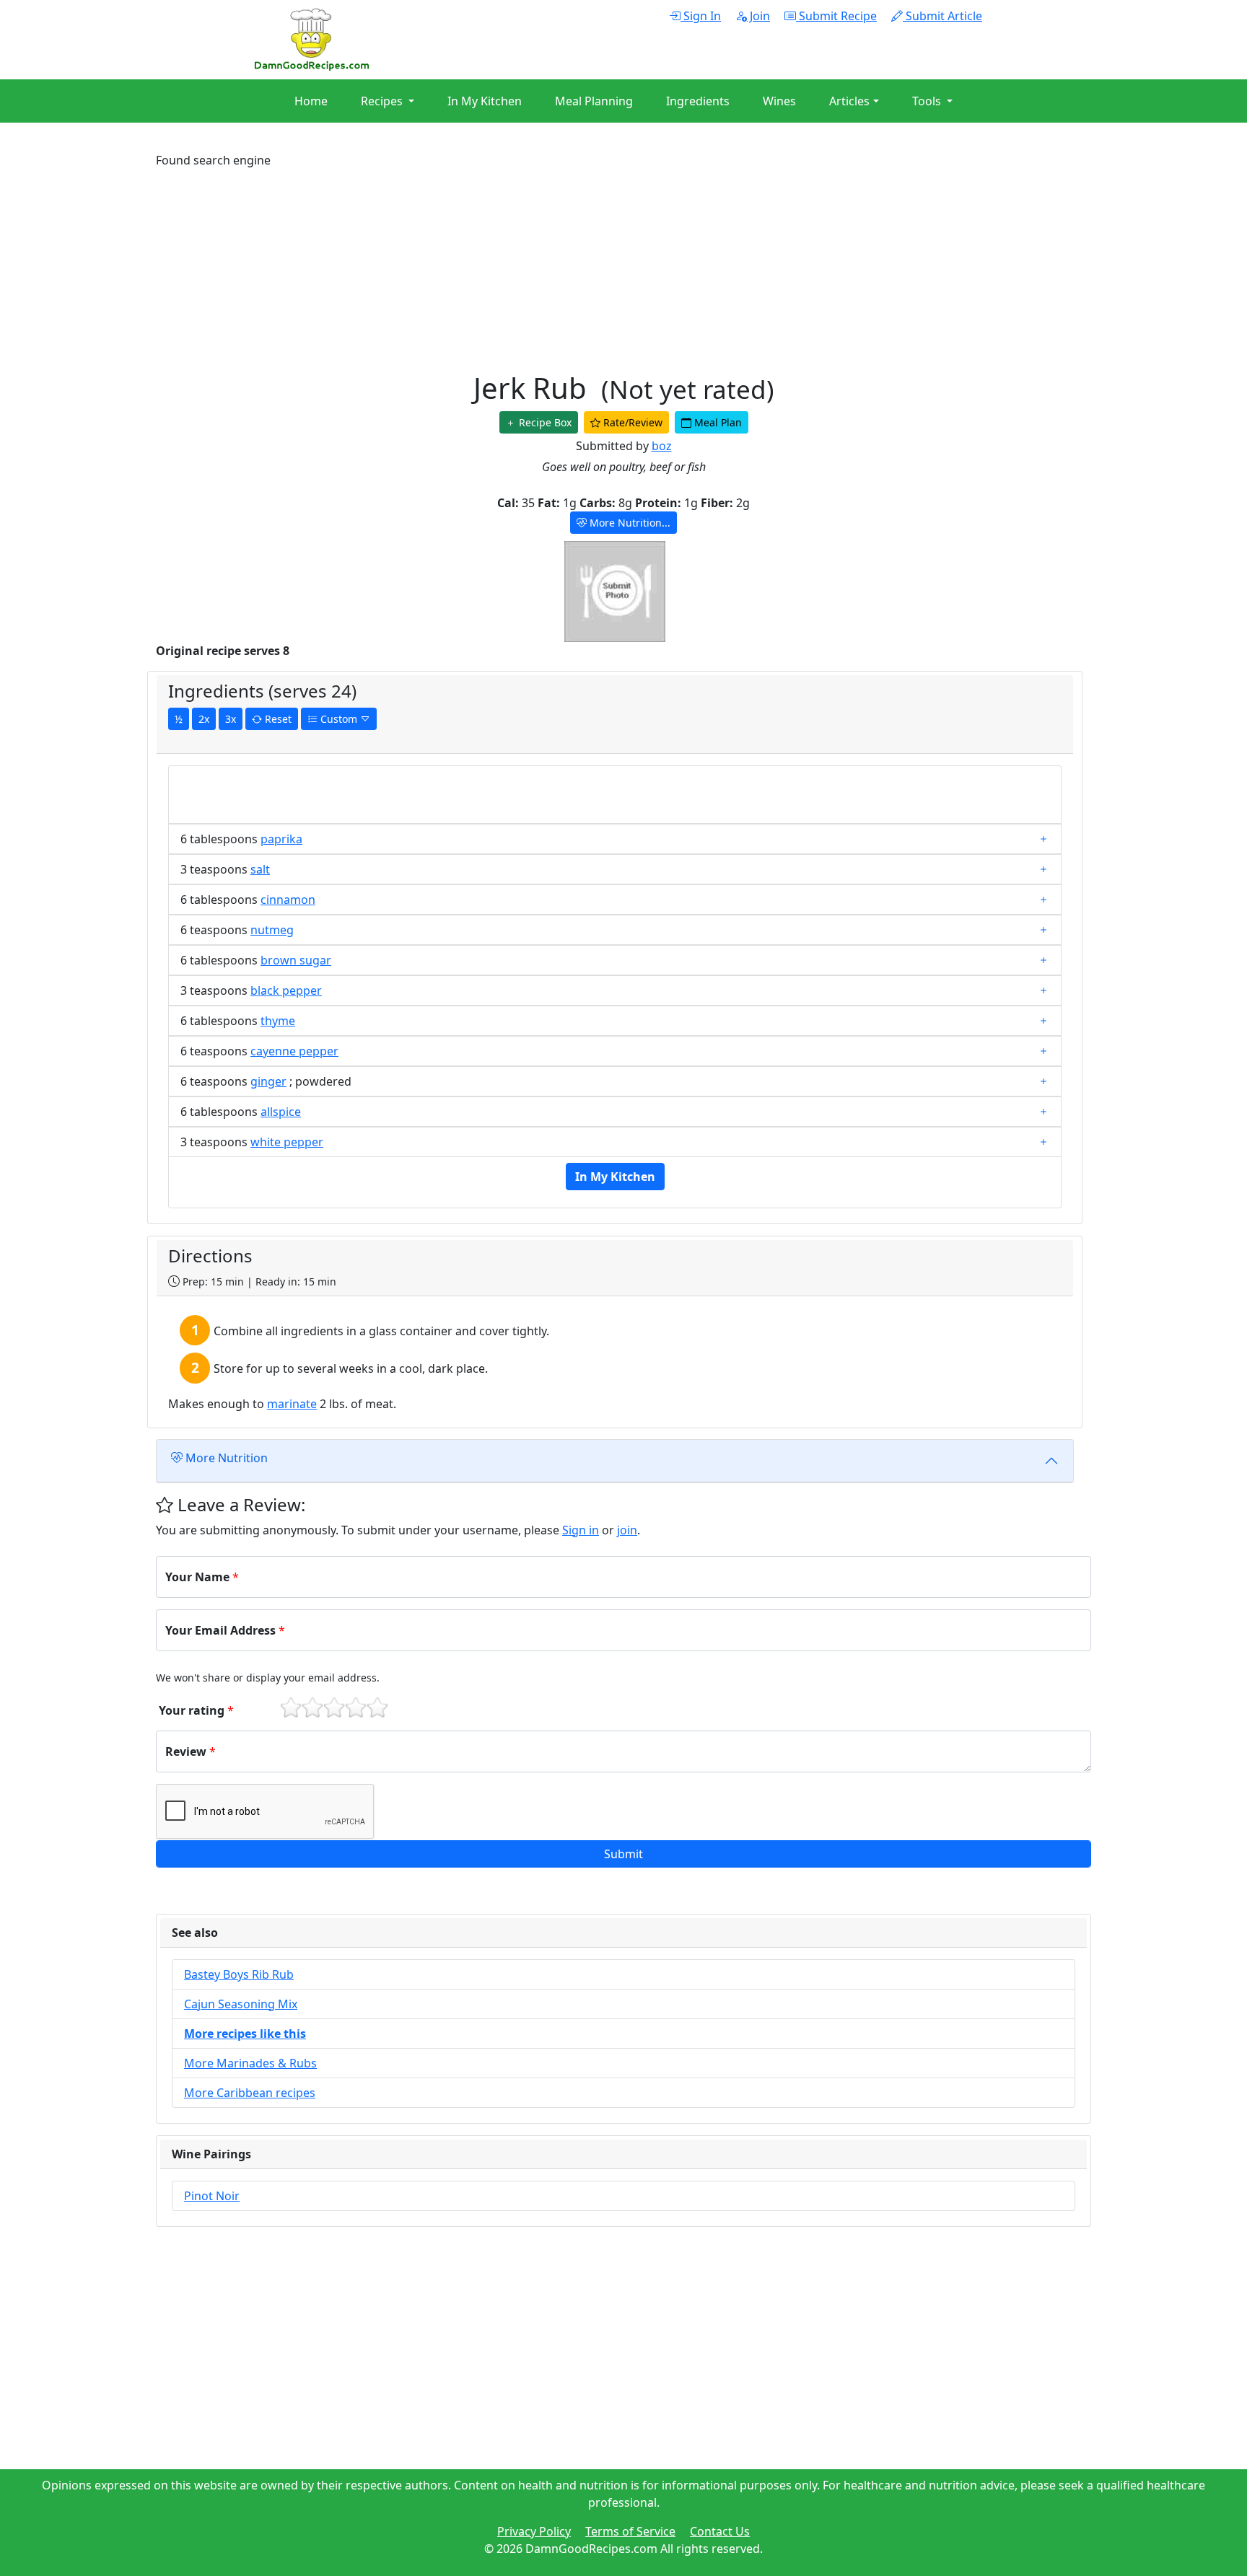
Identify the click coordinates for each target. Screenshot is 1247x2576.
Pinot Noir (212, 2196)
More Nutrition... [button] (629, 523)
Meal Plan (717, 422)
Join (758, 16)
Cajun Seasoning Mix (241, 2004)
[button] (623, 1854)
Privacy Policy (534, 2531)
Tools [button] (928, 101)
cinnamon (288, 900)
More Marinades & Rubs (250, 2063)
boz (662, 446)
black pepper (286, 990)
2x (204, 719)
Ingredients (698, 101)
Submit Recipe (836, 16)
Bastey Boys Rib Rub (239, 1974)
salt (260, 869)
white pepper (287, 1142)
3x (231, 719)
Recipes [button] (383, 101)
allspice (281, 1112)
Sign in (581, 1530)
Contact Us (720, 2531)
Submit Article (942, 16)
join (627, 1530)
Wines (779, 101)
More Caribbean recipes (250, 2093)
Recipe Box (544, 422)
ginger (268, 1081)
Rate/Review (631, 422)
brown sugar (296, 960)
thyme (278, 1021)
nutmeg (272, 930)
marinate (292, 1404)
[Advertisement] (589, 270)
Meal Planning (594, 101)
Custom (339, 719)
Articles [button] (849, 101)
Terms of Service (630, 2531)
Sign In (701, 16)
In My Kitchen (485, 101)
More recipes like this (245, 2034)
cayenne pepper (294, 1051)
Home (311, 101)
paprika (281, 839)
